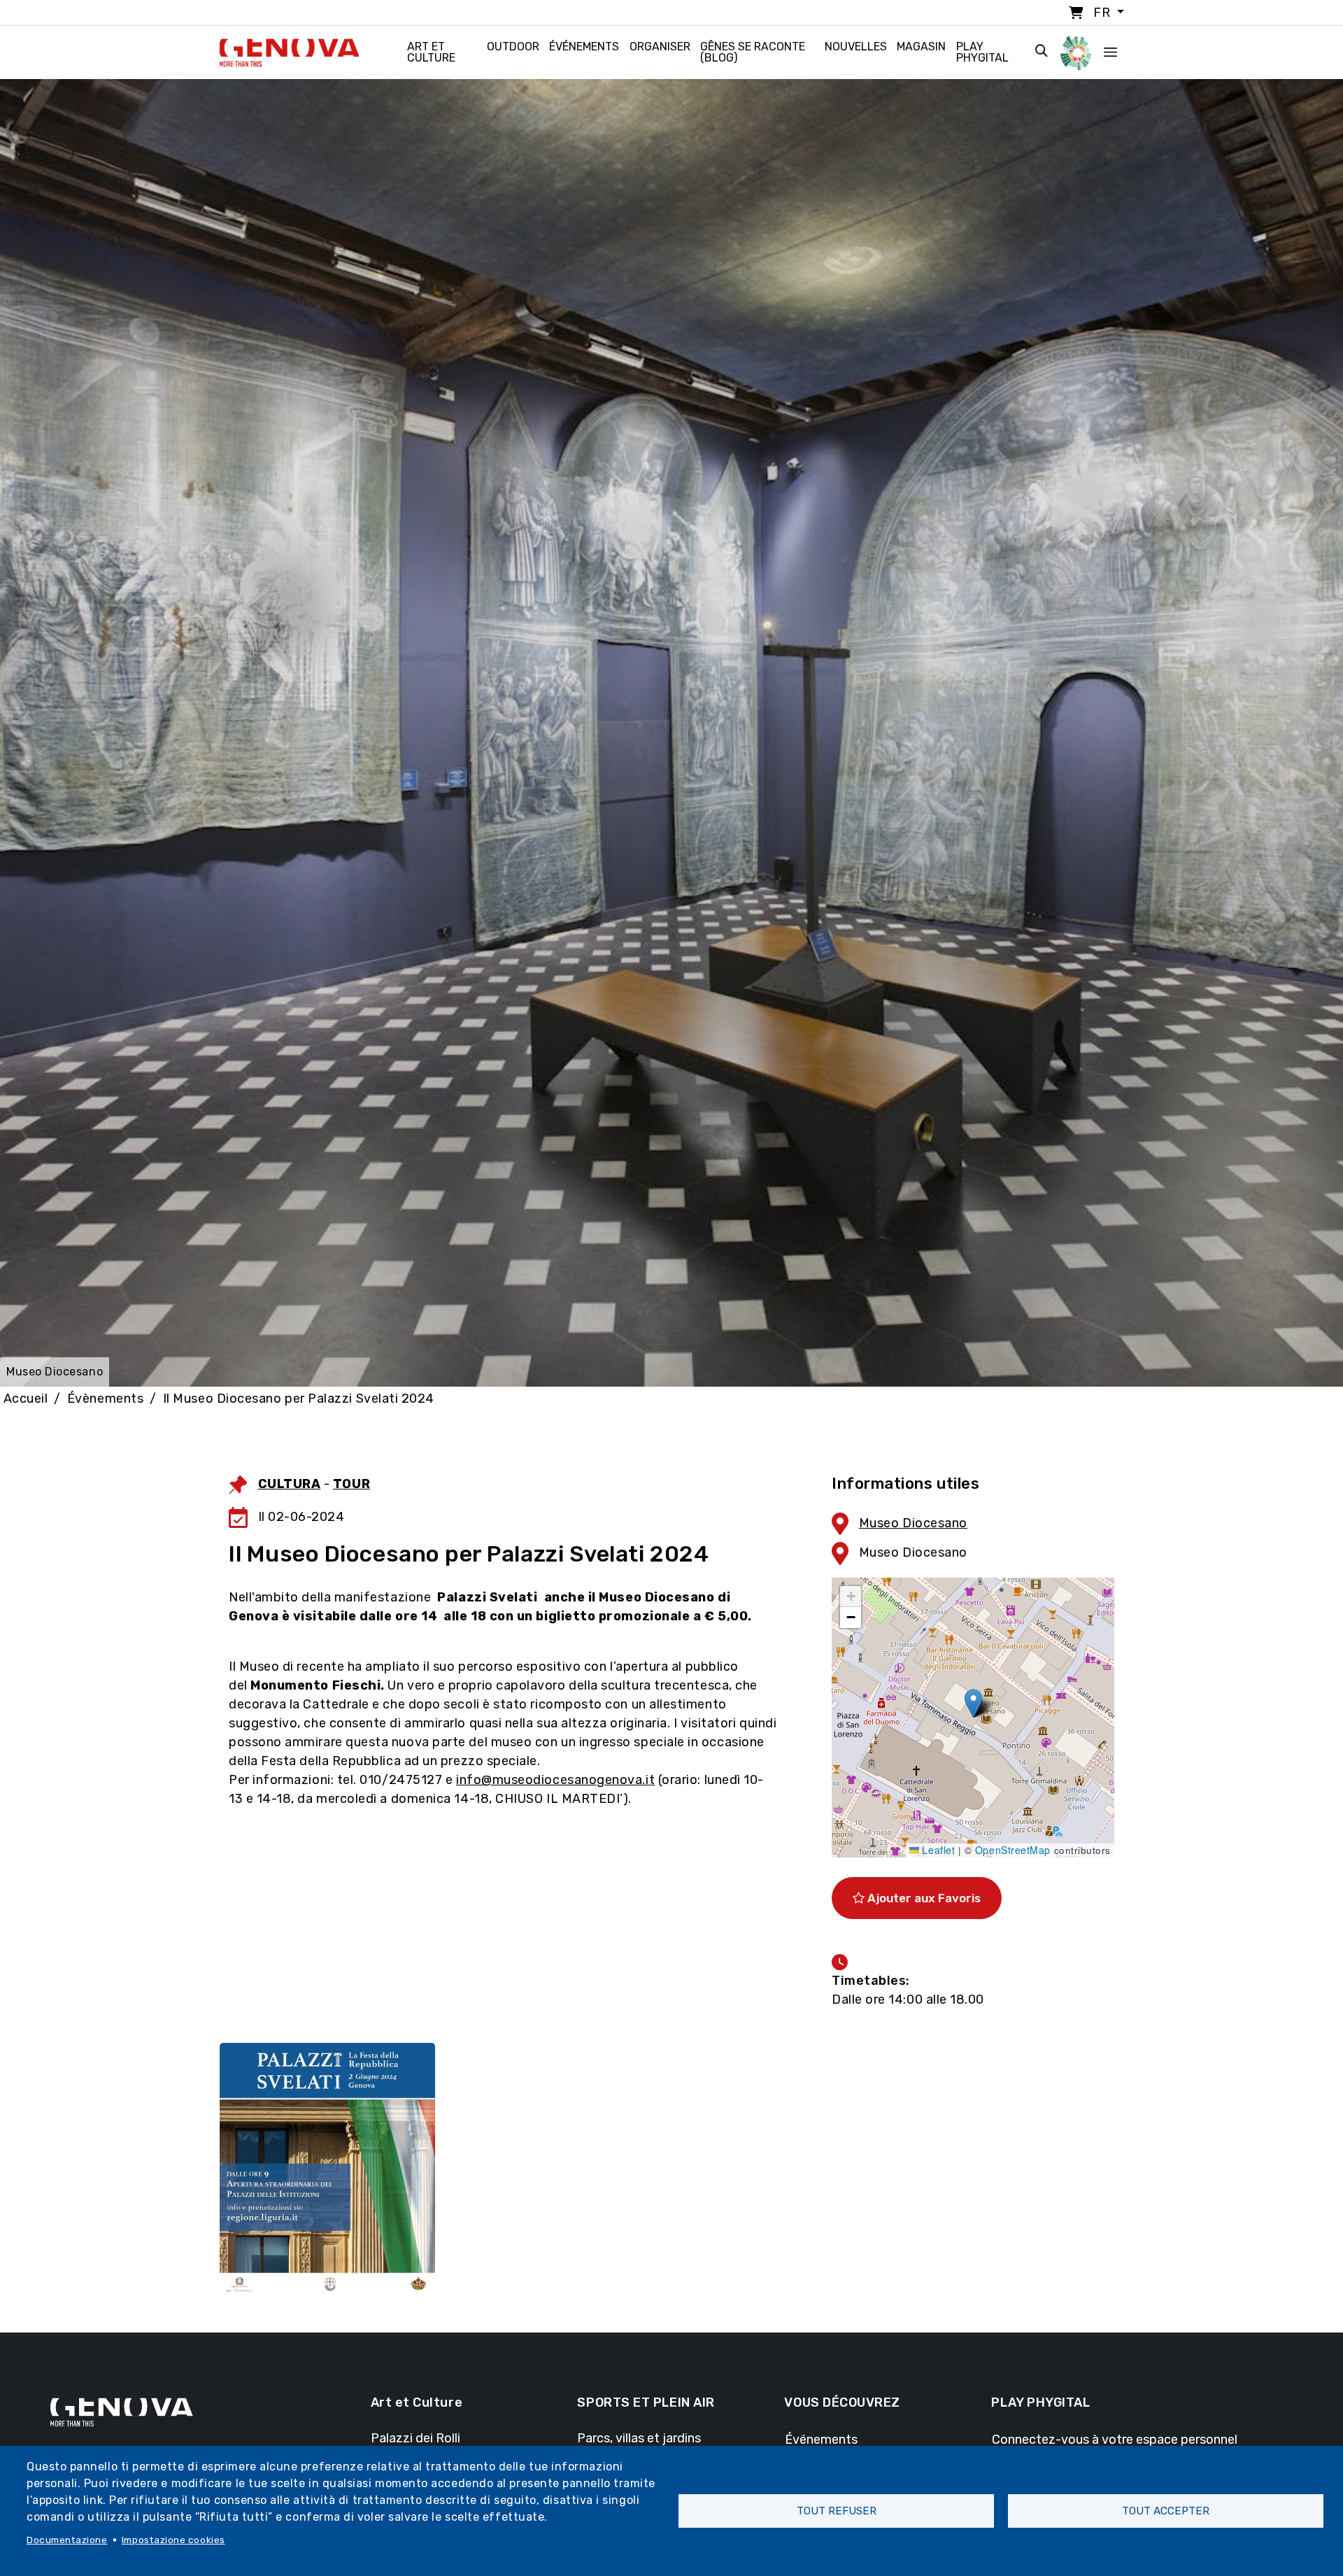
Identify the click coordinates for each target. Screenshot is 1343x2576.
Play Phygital (982, 52)
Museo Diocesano (913, 1523)
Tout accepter (1166, 2511)
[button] (973, 1703)
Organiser (660, 47)
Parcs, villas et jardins (639, 2438)
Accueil (26, 1399)
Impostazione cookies (173, 2540)
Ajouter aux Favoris (923, 1898)
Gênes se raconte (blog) (753, 52)
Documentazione (67, 2540)
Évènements (105, 1399)
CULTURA (290, 1484)
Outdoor (513, 47)
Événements (584, 47)
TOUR (351, 1484)
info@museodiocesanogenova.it (555, 1780)
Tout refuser (837, 2511)
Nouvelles (856, 47)
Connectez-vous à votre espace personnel (1115, 2440)
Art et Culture (431, 52)
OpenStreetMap (1013, 1850)
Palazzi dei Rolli (415, 2438)
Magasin (921, 47)
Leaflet (937, 1850)
